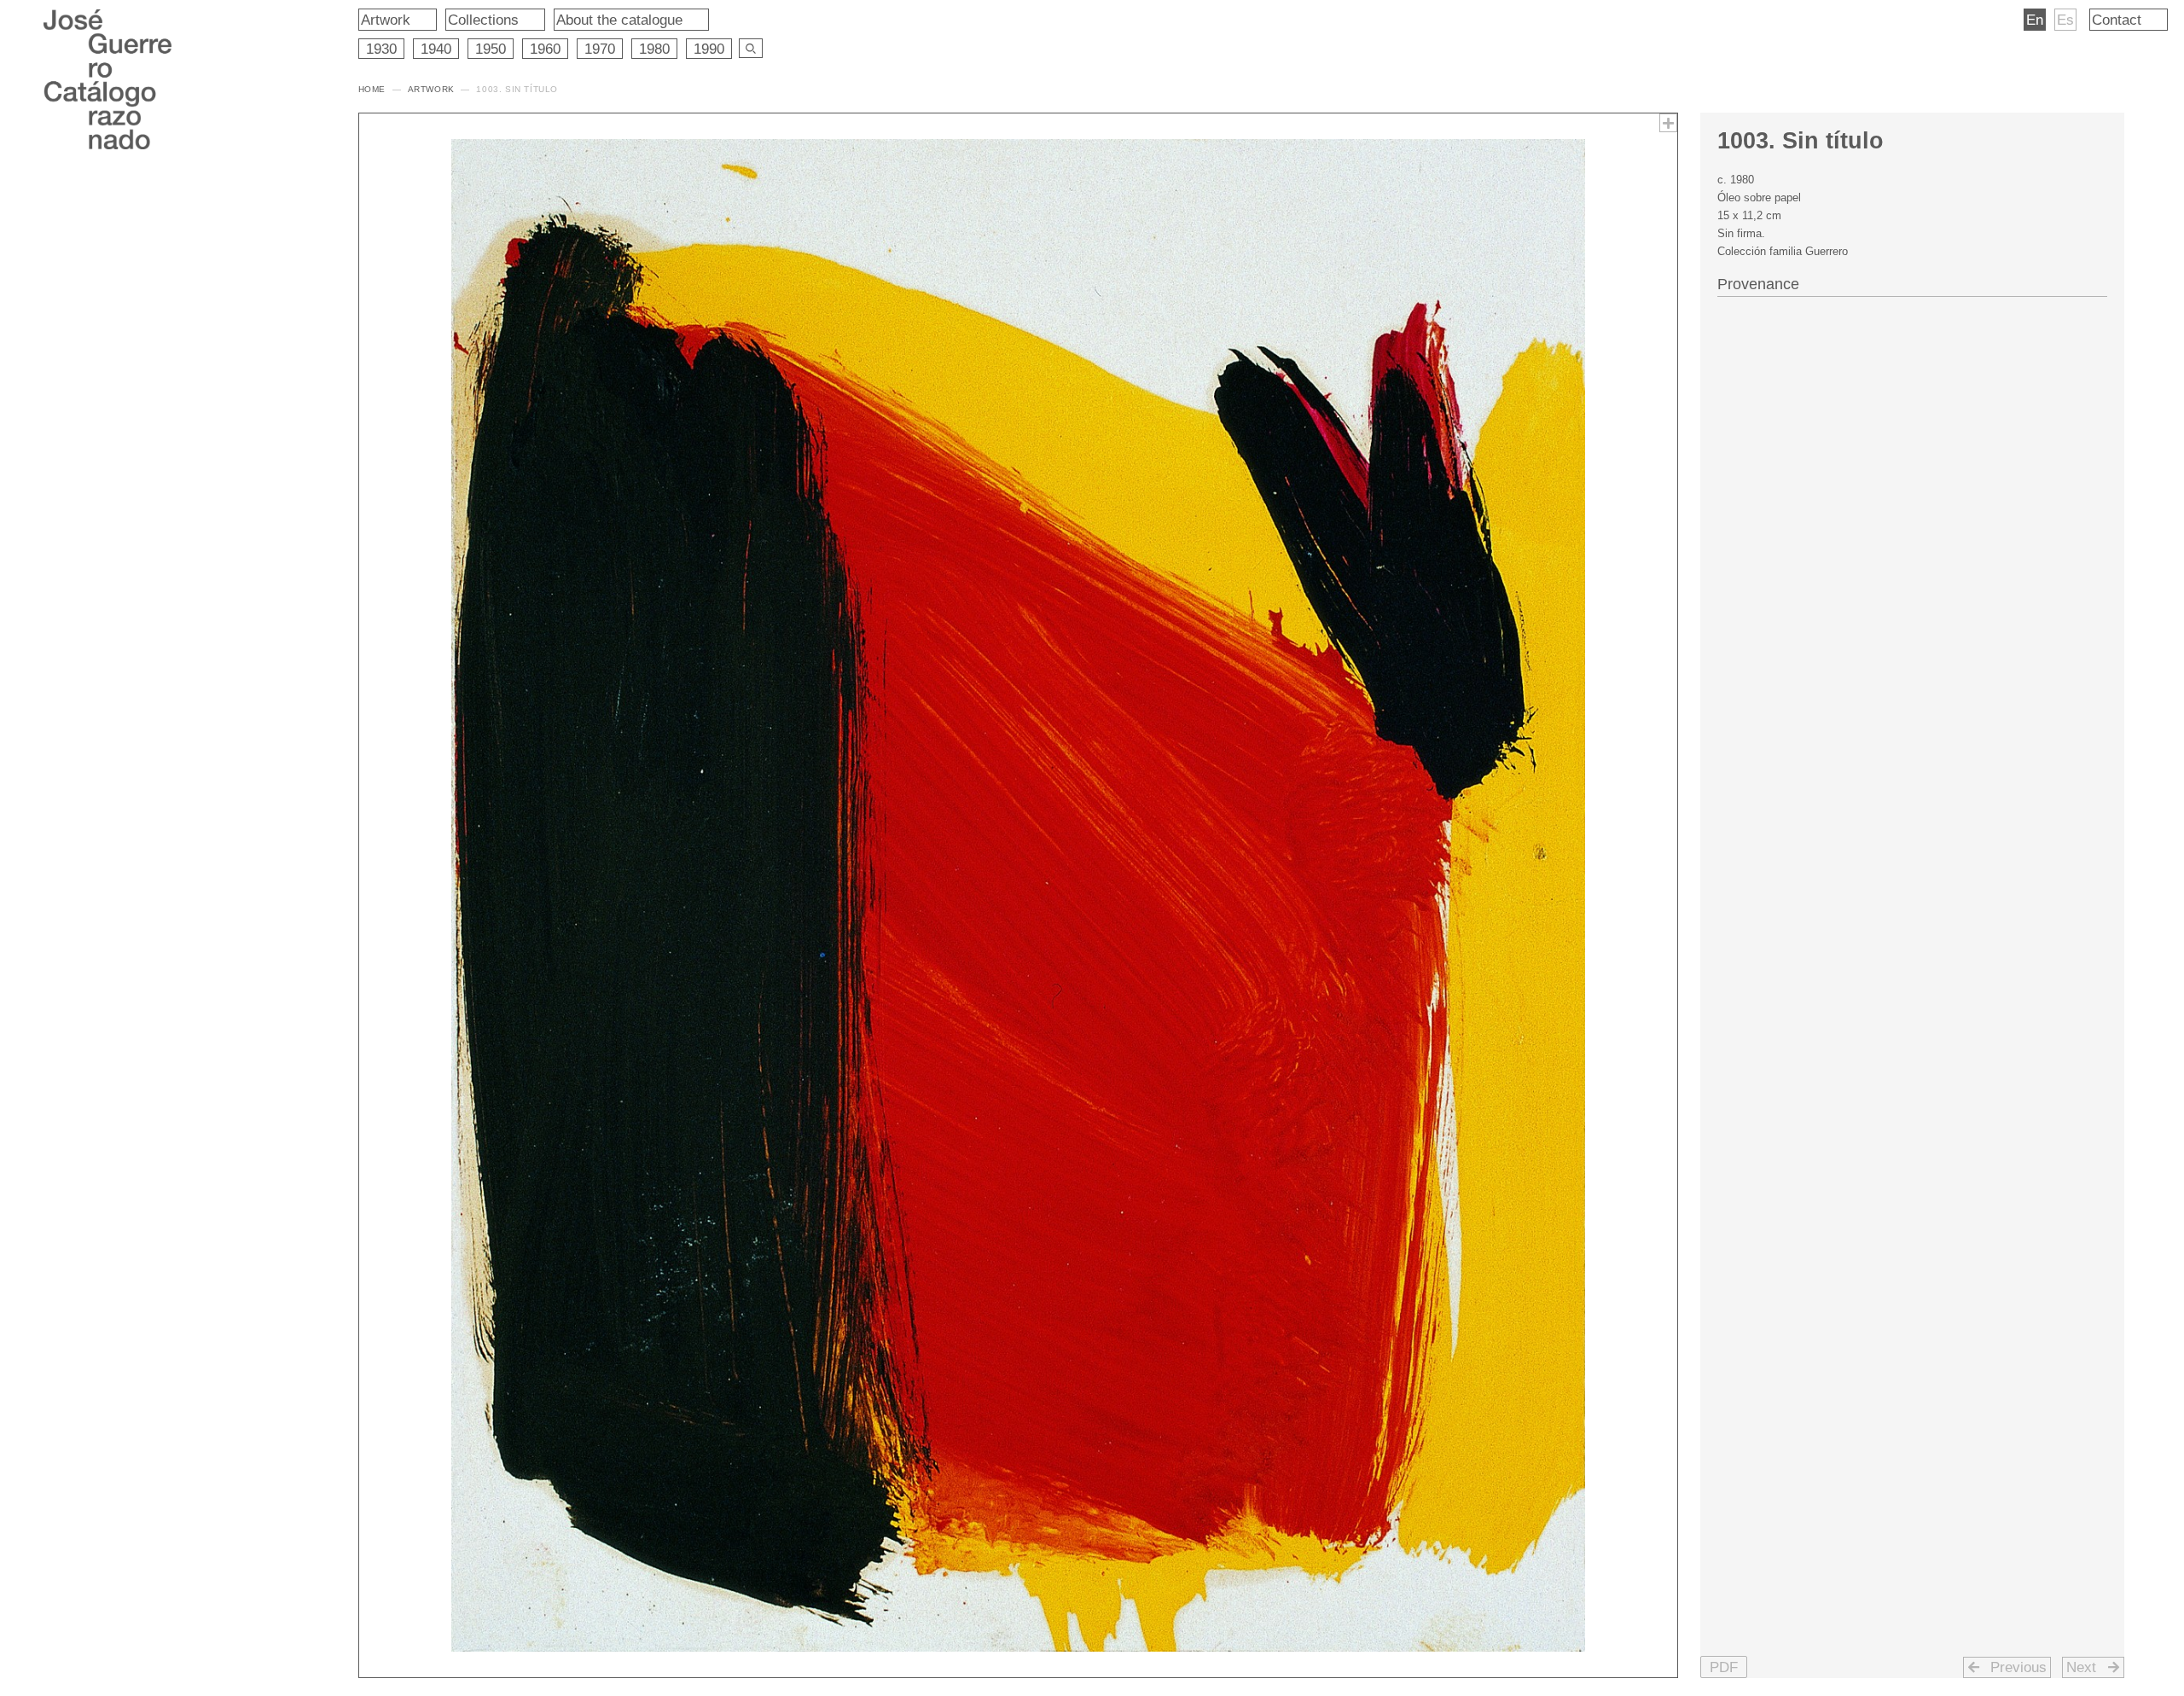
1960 (545, 49)
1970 (600, 49)
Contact (2117, 20)
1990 (709, 49)
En (2035, 20)
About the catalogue (619, 20)
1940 (436, 49)
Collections (483, 20)
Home (372, 89)
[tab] (1912, 282)
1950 (491, 49)
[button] (1724, 1667)
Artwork (386, 20)
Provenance (1758, 284)
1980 (654, 49)
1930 (381, 49)
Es (2065, 20)
